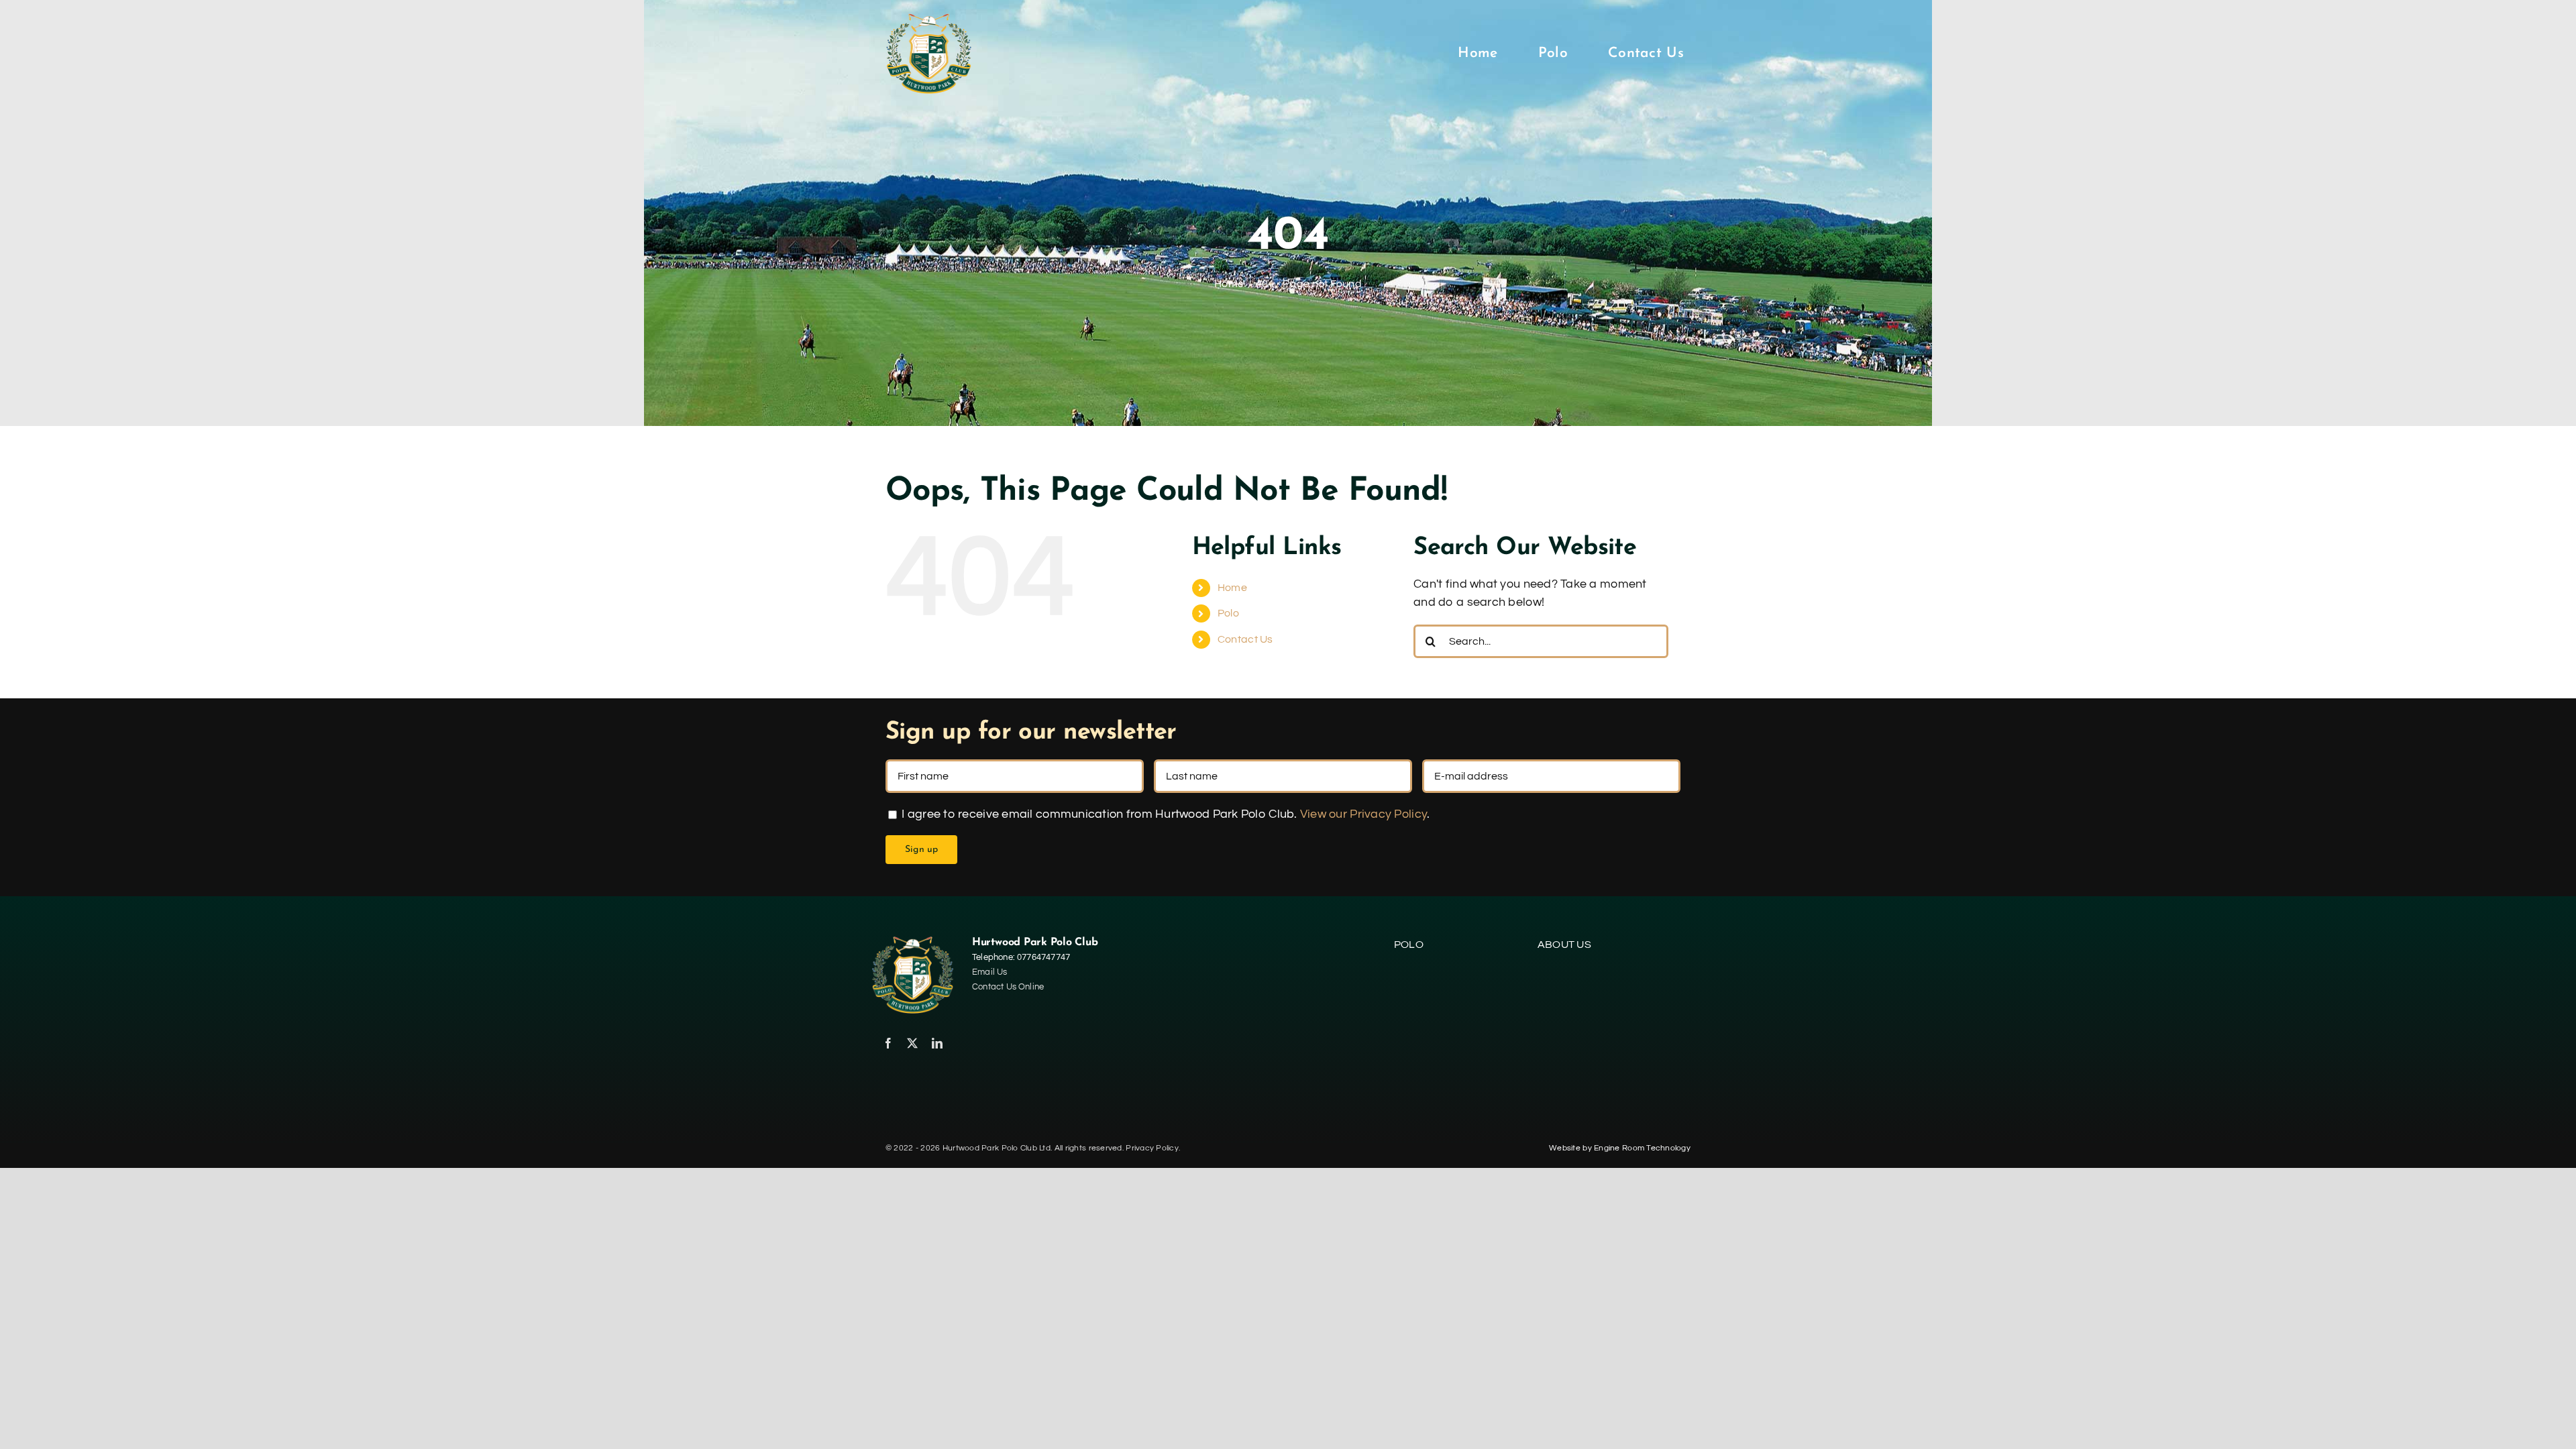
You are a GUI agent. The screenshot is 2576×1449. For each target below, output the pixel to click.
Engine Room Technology (1642, 1148)
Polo (1228, 613)
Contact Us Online (1008, 987)
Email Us (990, 972)
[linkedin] (937, 1043)
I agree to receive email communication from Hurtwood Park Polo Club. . (1164, 814)
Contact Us (1245, 639)
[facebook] (888, 1043)
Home (1232, 588)
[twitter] (912, 1043)
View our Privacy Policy (1363, 814)
